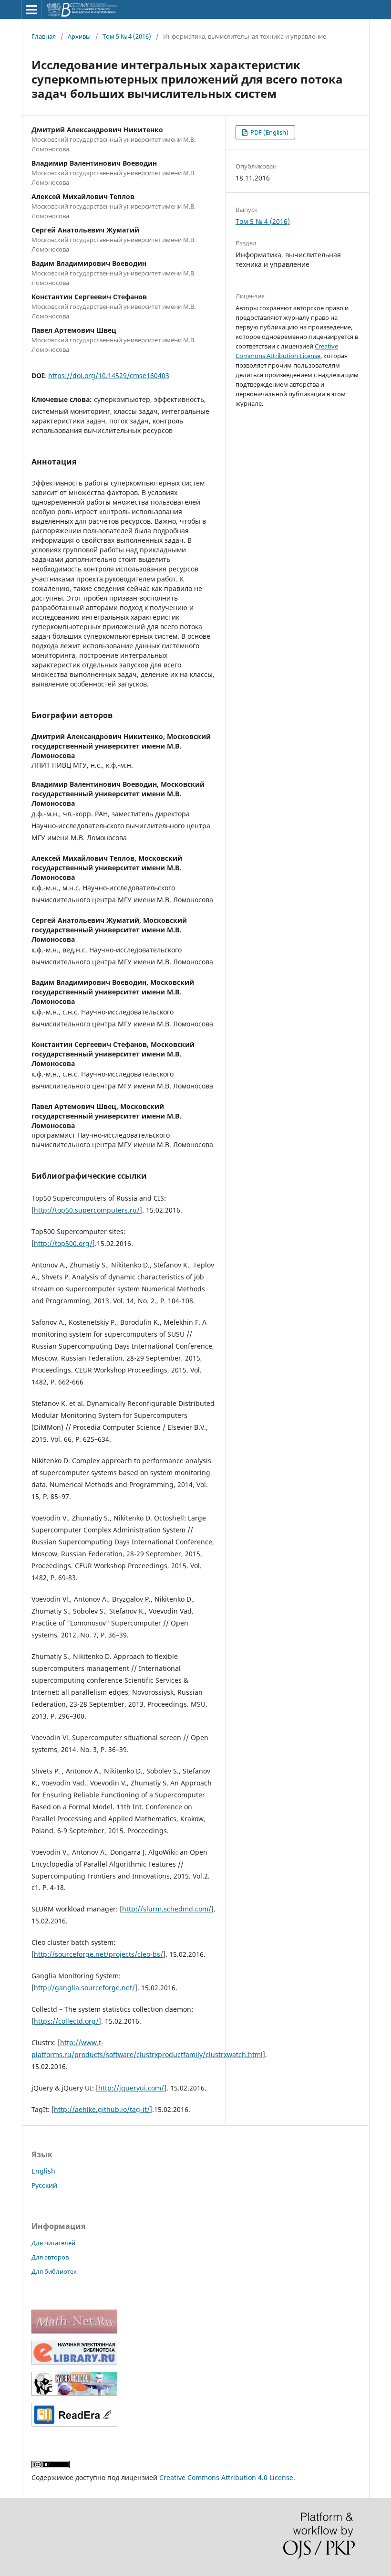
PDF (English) (269, 132)
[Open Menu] (31, 10)
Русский (44, 2185)
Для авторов (50, 2257)
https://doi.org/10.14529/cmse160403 (109, 375)
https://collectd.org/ (66, 2021)
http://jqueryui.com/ (131, 2088)
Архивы (79, 36)
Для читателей (53, 2243)
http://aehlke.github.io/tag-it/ (102, 2109)
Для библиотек (54, 2271)
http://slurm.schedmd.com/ (167, 1909)
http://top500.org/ (63, 1243)
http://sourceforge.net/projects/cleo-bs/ (98, 1954)
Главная (44, 36)
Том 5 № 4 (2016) (127, 36)
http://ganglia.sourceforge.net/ (84, 1988)
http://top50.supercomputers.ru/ (87, 1210)
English (43, 2171)
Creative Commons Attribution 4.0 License (226, 2477)
